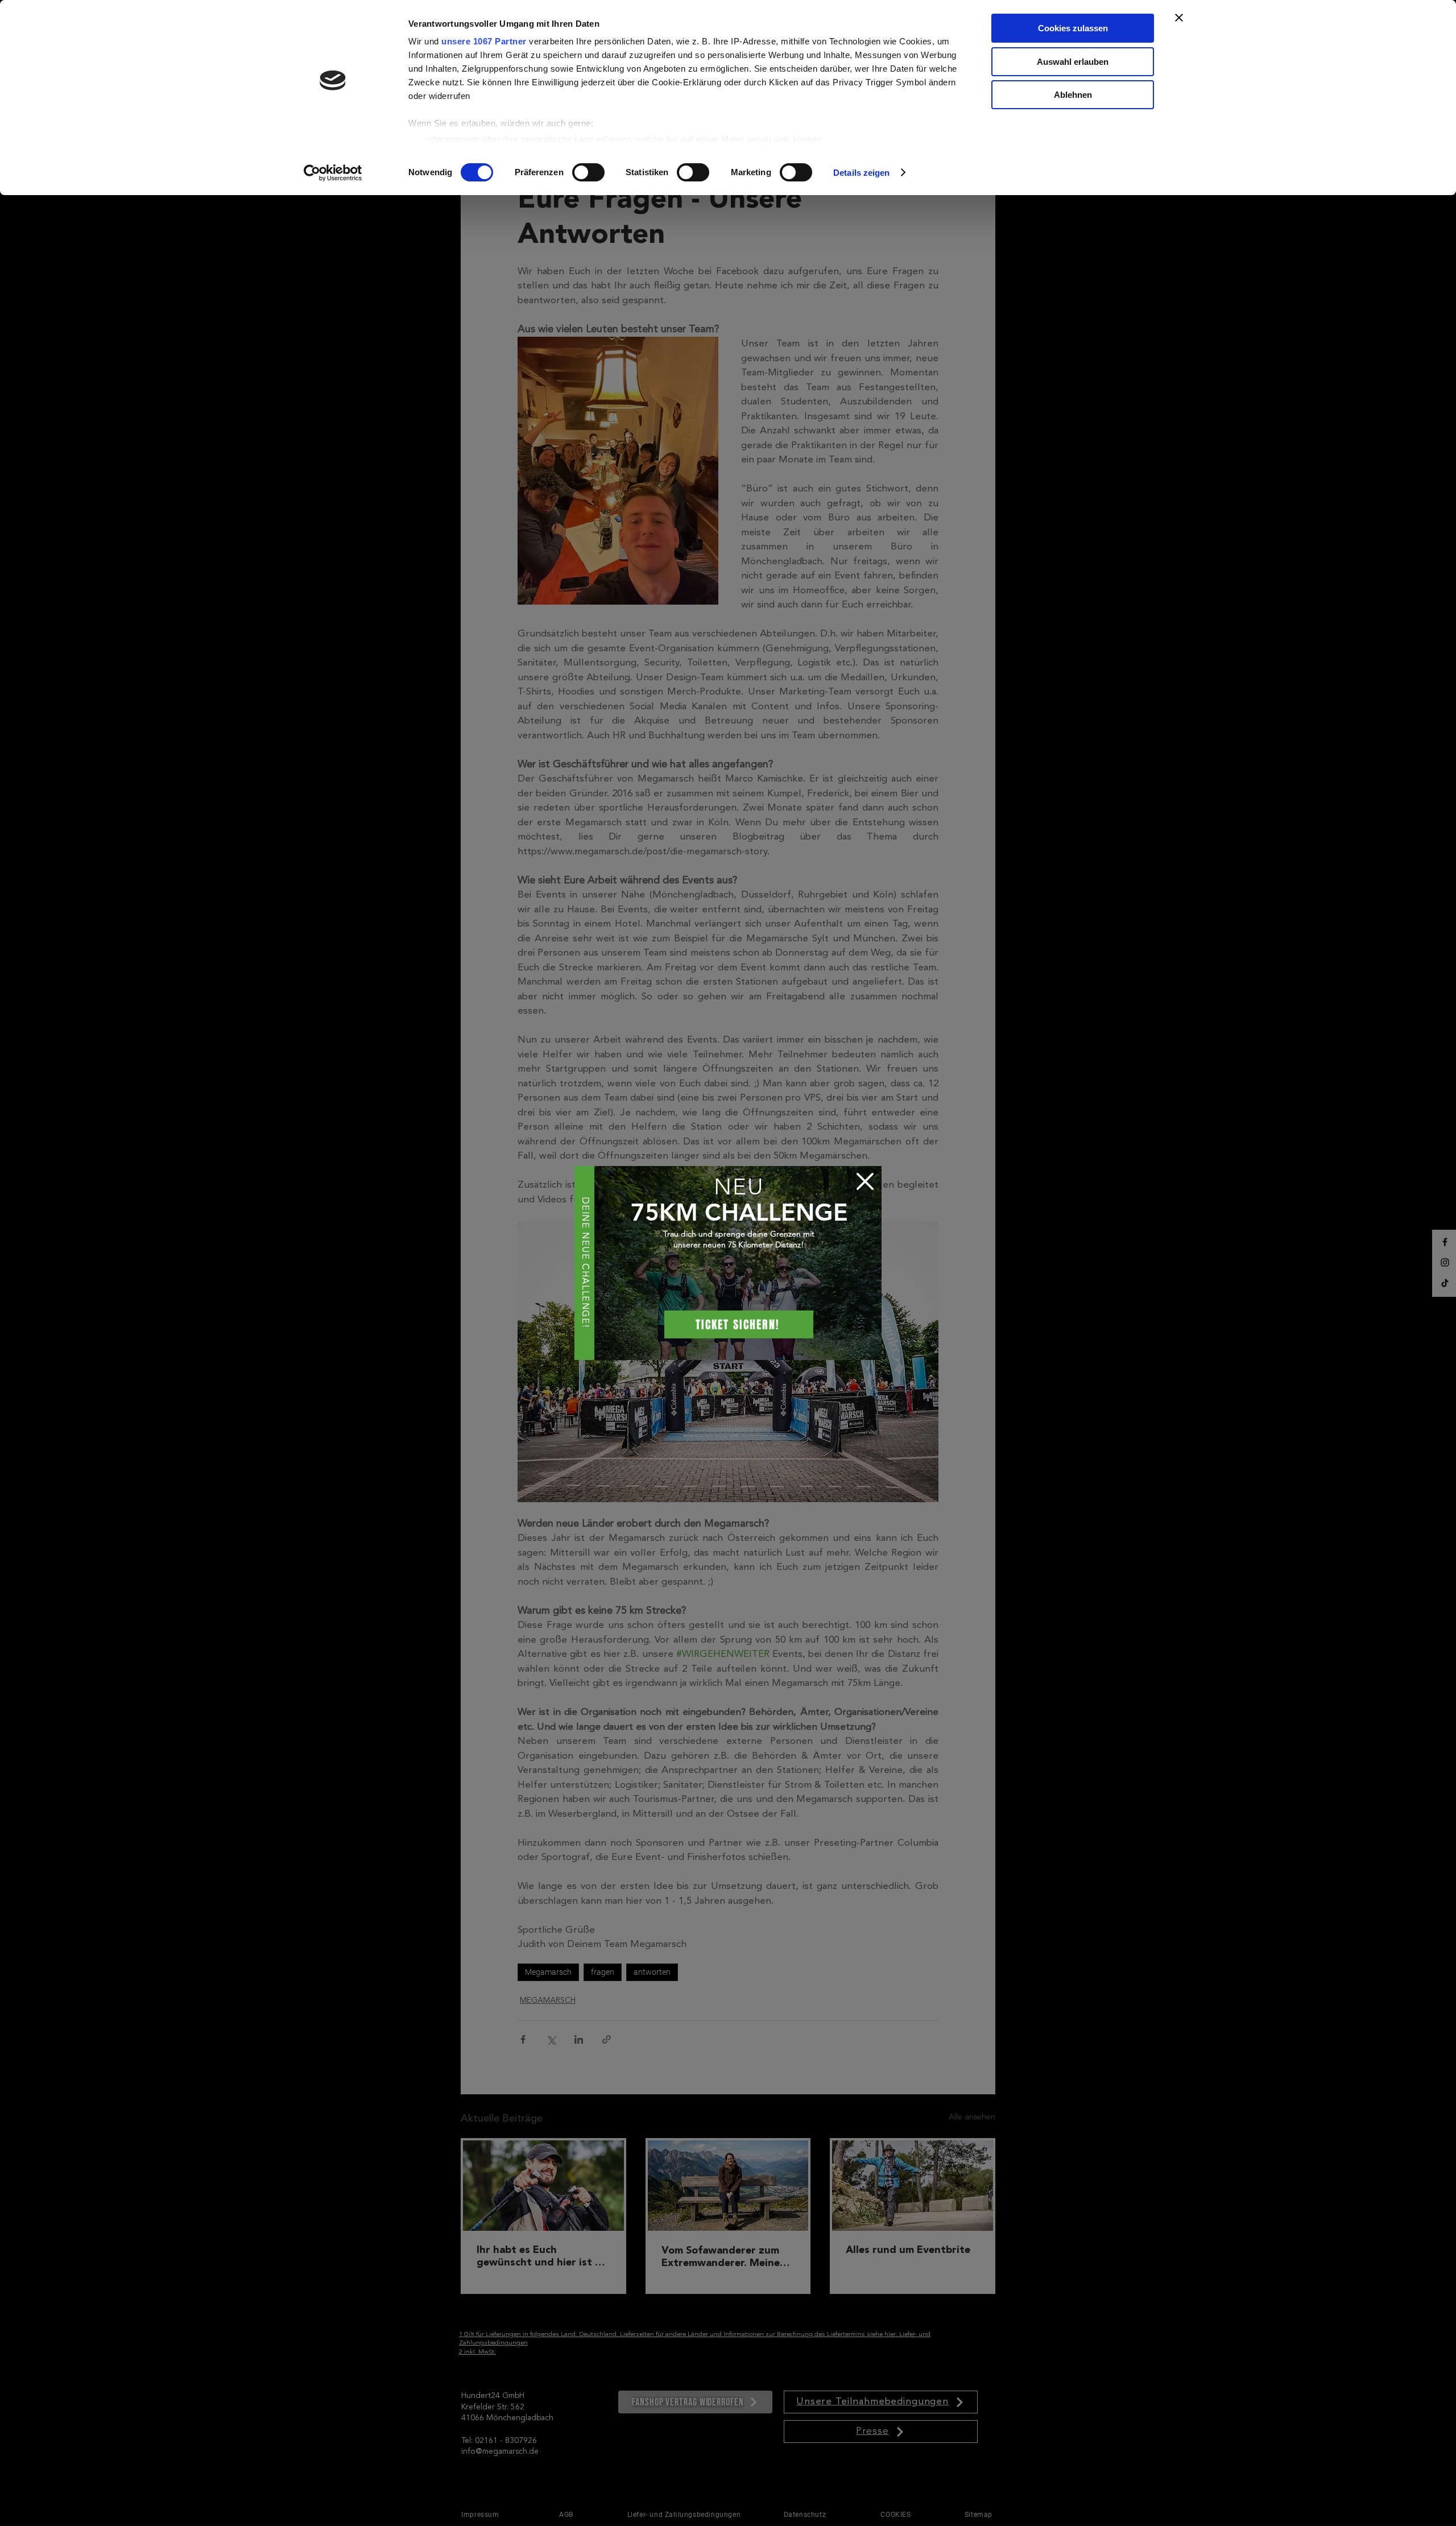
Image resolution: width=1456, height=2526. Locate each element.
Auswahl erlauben (1073, 62)
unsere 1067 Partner (484, 41)
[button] (865, 1181)
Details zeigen (861, 173)
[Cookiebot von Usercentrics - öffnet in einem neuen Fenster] (333, 173)
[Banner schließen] (1179, 18)
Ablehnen (1073, 95)
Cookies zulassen (1073, 28)
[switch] (588, 172)
